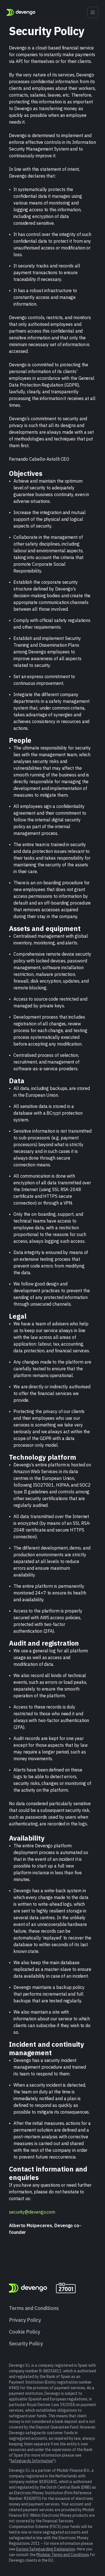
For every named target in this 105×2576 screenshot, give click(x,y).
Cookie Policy (25, 2332)
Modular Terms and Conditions (63, 2555)
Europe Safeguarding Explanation (46, 2549)
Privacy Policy (25, 2320)
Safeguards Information (32, 2461)
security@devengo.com (32, 2212)
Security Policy (26, 2344)
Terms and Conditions (34, 2308)
